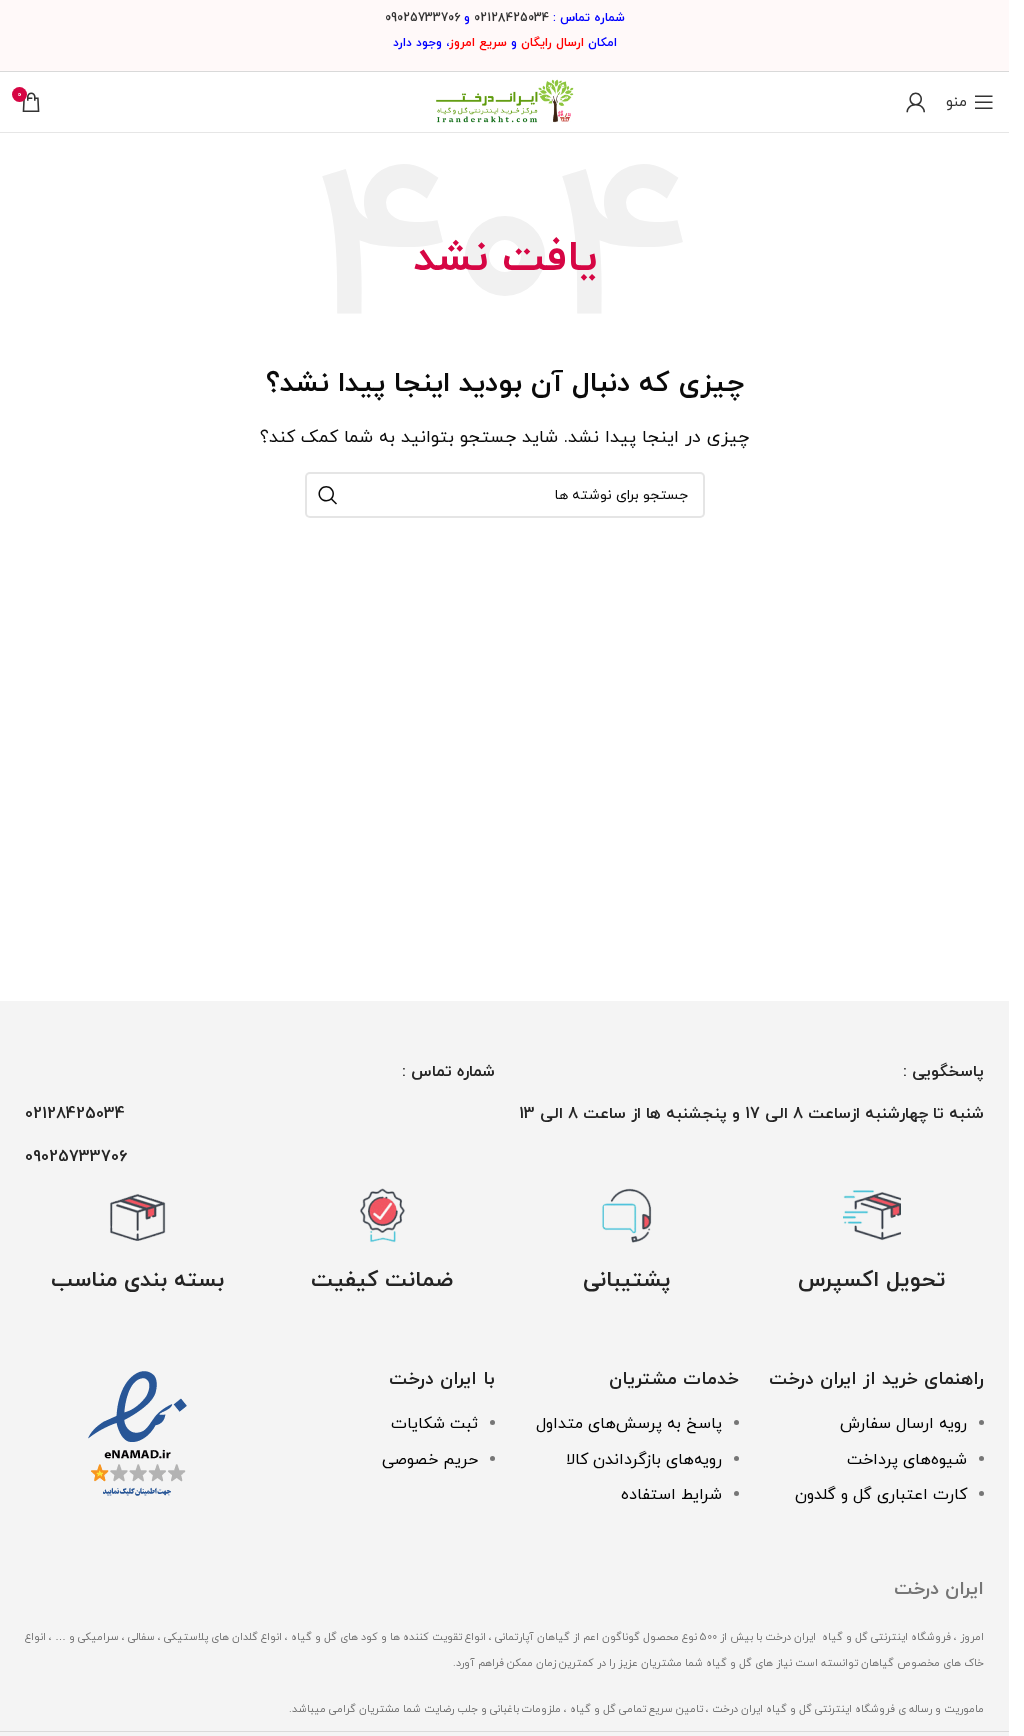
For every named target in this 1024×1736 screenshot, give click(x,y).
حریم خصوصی (430, 1460)
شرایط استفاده (671, 1495)
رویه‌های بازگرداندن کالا (644, 1460)
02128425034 (511, 18)
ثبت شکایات (434, 1424)
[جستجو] (328, 495)
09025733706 (422, 18)
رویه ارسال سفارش (903, 1424)
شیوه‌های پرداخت (907, 1460)
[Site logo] (505, 101)
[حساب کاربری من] (916, 102)
